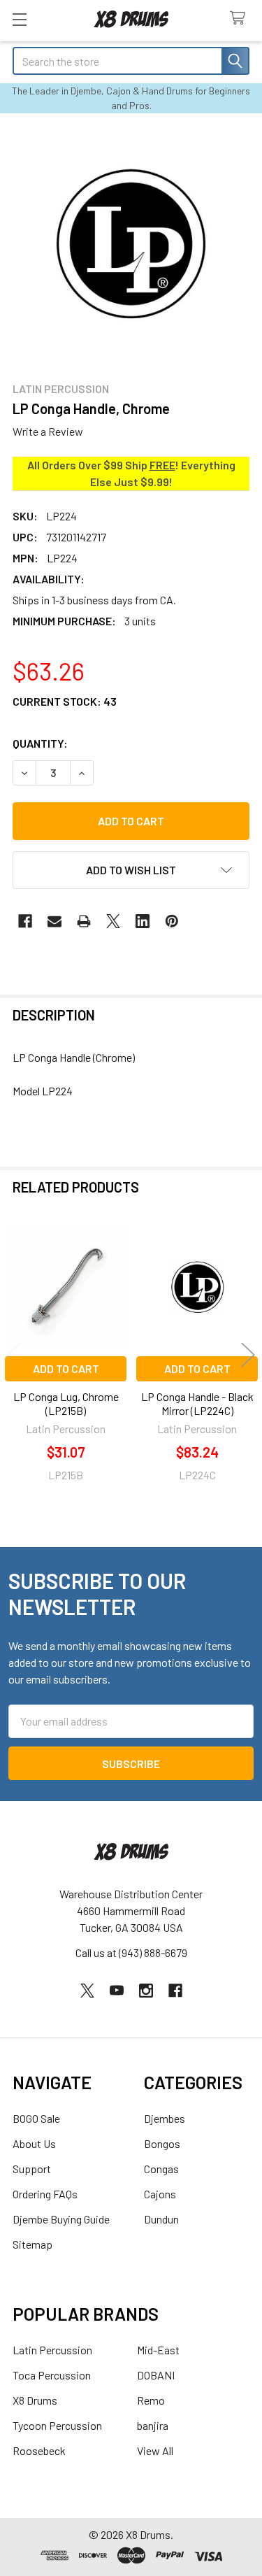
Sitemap (32, 2244)
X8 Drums (35, 2400)
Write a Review (48, 431)
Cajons (160, 2194)
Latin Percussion (52, 2350)
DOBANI (156, 2375)
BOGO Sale (36, 2118)
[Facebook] (25, 921)
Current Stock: (65, 701)
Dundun (161, 2219)
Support (32, 2169)
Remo (151, 2400)
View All (155, 2450)
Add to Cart (66, 1368)
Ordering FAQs (45, 2194)
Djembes (165, 2118)
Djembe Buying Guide (61, 2219)
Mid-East (158, 2350)
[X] (113, 921)
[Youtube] (117, 1991)
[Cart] (241, 19)
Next (248, 1354)
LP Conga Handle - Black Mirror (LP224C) (197, 1403)
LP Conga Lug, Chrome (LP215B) (66, 1403)
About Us (34, 2143)
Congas (161, 2169)
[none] (131, 247)
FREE (162, 465)
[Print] (84, 921)
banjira (153, 2425)
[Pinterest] (172, 921)
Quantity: (40, 743)
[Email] (54, 921)
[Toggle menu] (19, 19)
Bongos (162, 2143)
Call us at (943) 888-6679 (131, 1952)
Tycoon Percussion (57, 2425)
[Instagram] (146, 1991)
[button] (131, 870)
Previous (14, 1354)
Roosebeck (39, 2450)
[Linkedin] (143, 921)
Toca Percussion (52, 2375)
